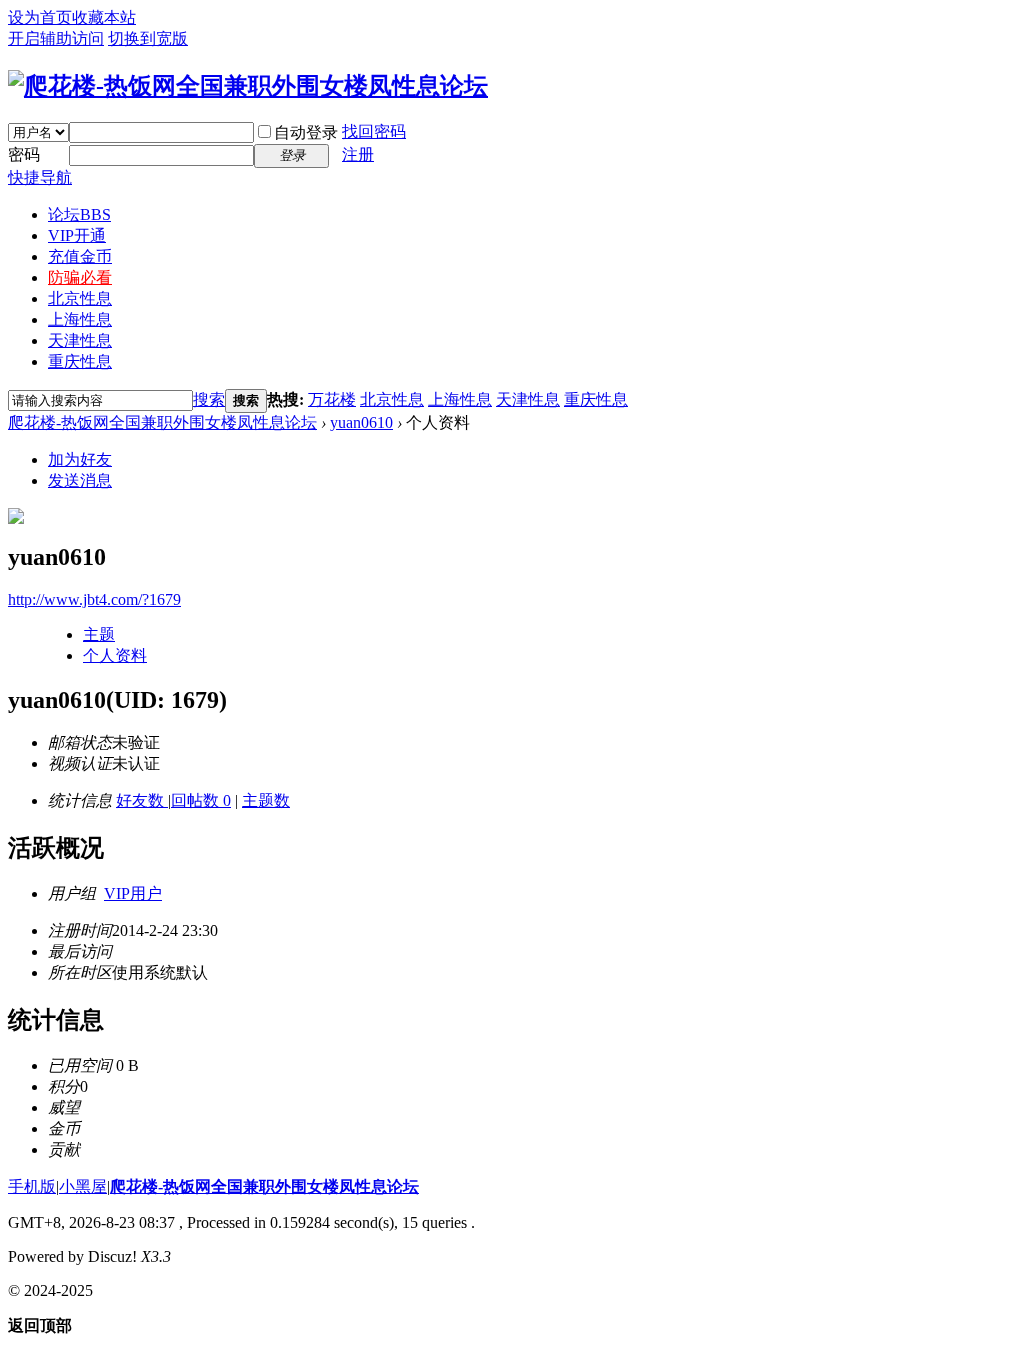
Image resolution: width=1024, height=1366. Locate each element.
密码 (24, 154)
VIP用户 (133, 893)
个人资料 (115, 655)
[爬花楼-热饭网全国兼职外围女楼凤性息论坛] (248, 86)
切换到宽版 (148, 38)
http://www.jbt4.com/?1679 (94, 599)
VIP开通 (77, 235)
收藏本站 (104, 17)
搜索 (209, 399)
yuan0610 (361, 422)
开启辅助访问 (56, 38)
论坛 (79, 214)
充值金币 (80, 256)
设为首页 (40, 17)
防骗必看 (80, 277)
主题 (99, 634)
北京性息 (80, 298)
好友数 (142, 800)
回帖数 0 (201, 800)
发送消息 (80, 480)
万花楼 (332, 399)
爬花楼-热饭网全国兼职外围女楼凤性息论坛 (162, 422)
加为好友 (80, 459)
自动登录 (306, 132)
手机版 (32, 1186)
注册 (358, 154)
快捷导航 (40, 177)
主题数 (266, 800)
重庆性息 (80, 361)
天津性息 (80, 340)
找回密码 (374, 131)
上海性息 (80, 319)
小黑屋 (83, 1186)
